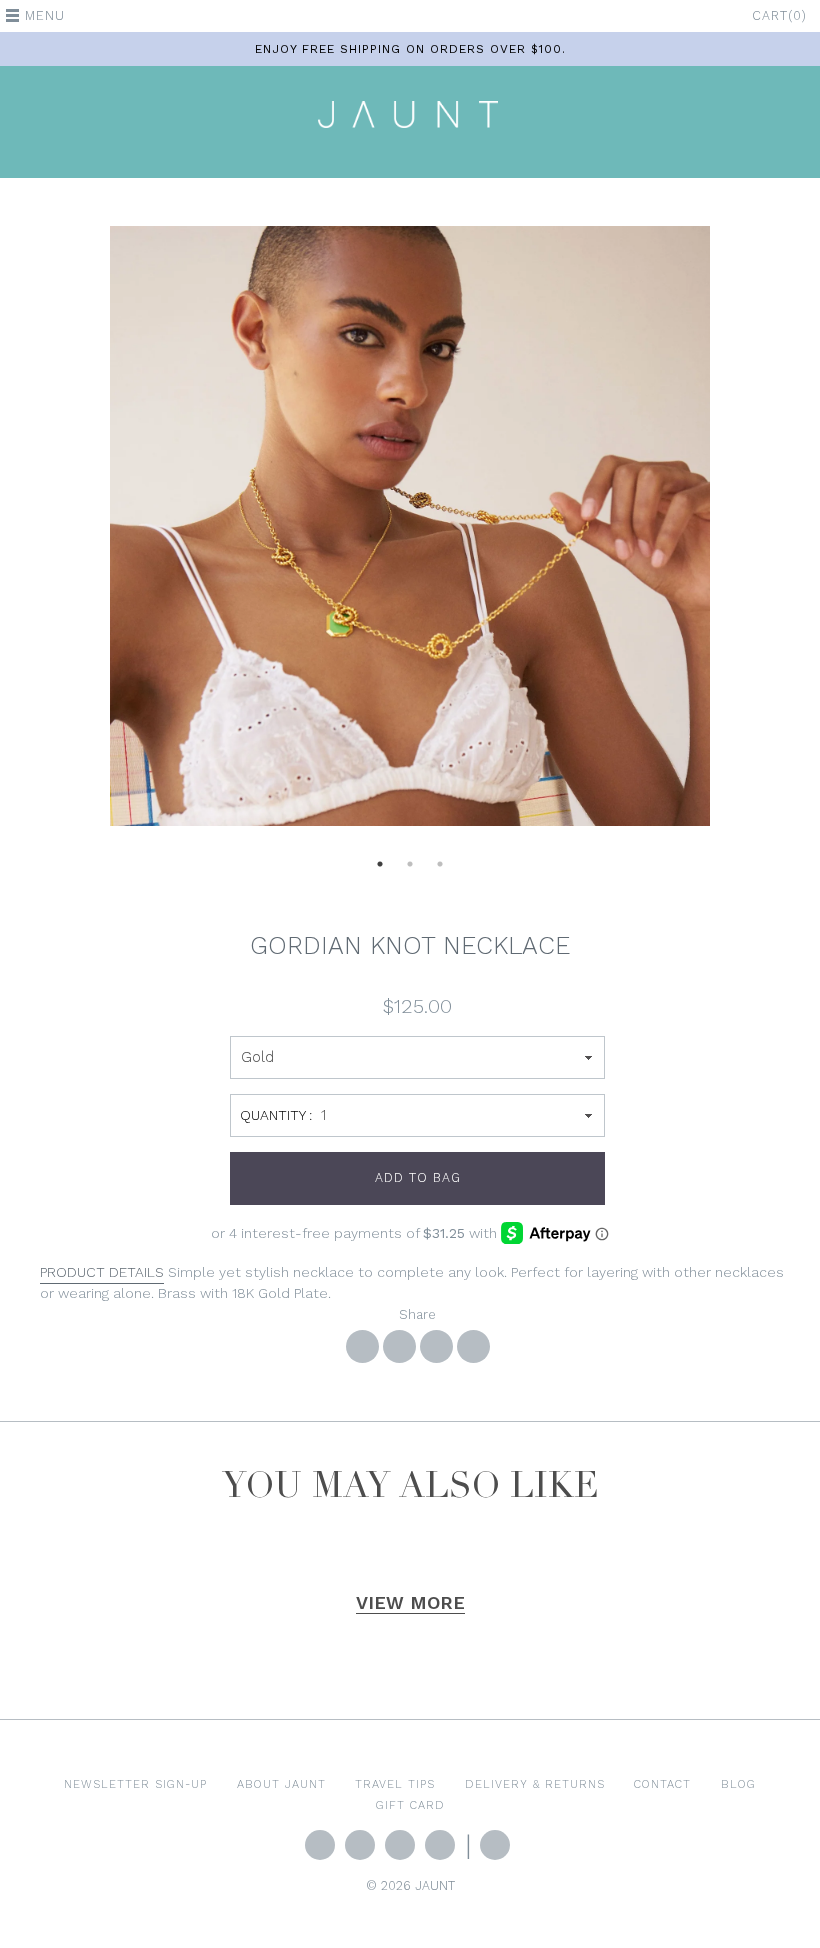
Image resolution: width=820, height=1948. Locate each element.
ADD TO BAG (418, 1177)
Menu (45, 15)
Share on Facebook (362, 1346)
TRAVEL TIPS (395, 1784)
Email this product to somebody (473, 1346)
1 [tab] (380, 870)
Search (495, 1845)
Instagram (400, 1845)
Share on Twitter (399, 1346)
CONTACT (662, 1784)
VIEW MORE (410, 1602)
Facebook (360, 1845)
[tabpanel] (410, 526)
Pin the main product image (436, 1346)
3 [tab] (440, 870)
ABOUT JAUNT (281, 1784)
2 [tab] (410, 870)
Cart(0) (779, 15)
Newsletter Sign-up (135, 1784)
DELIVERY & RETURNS (535, 1784)
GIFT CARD (410, 1805)
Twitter (320, 1845)
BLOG (738, 1784)
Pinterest (440, 1845)
